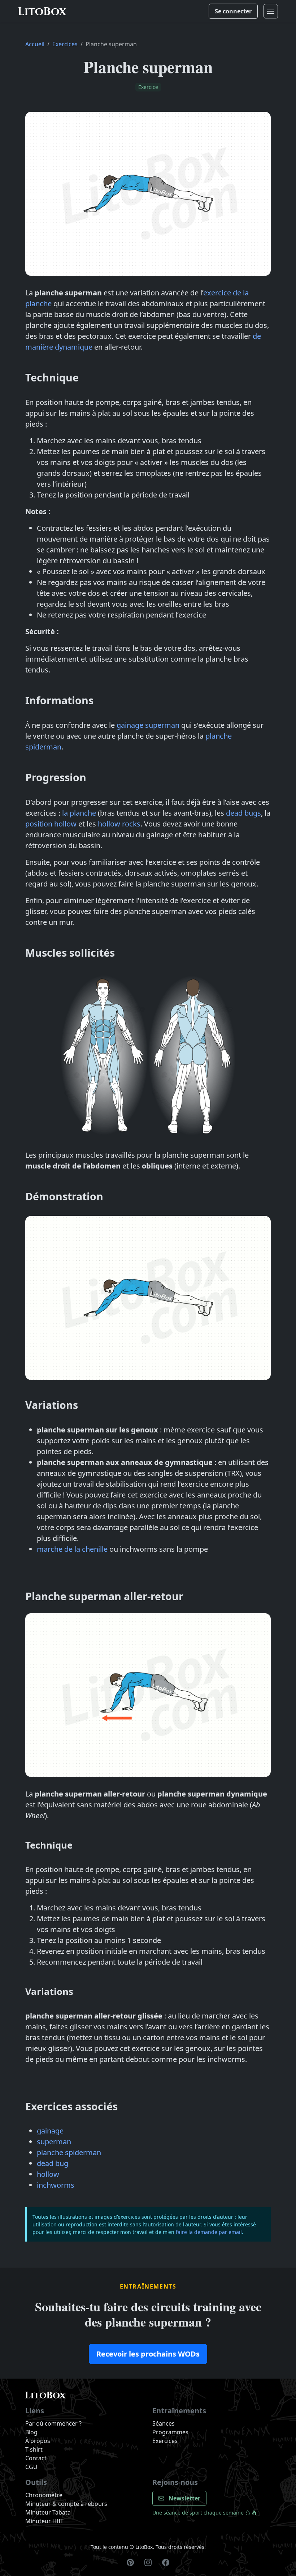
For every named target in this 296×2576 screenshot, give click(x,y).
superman (54, 2142)
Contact (36, 2458)
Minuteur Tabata (48, 2512)
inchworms (56, 2185)
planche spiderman (69, 2152)
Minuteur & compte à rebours (66, 2504)
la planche (79, 813)
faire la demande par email (209, 2232)
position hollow (51, 824)
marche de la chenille (72, 1549)
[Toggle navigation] (271, 11)
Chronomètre (44, 2495)
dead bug (53, 2163)
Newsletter (184, 2498)
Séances (164, 2423)
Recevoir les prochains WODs (148, 2354)
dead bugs (243, 813)
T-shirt (34, 2449)
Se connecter (233, 11)
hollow (48, 2174)
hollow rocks (119, 824)
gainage (50, 2131)
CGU (31, 2467)
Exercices (65, 44)
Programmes (170, 2432)
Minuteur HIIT (44, 2521)
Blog (31, 2432)
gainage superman (148, 725)
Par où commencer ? (53, 2423)
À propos (38, 2441)
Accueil (35, 44)
